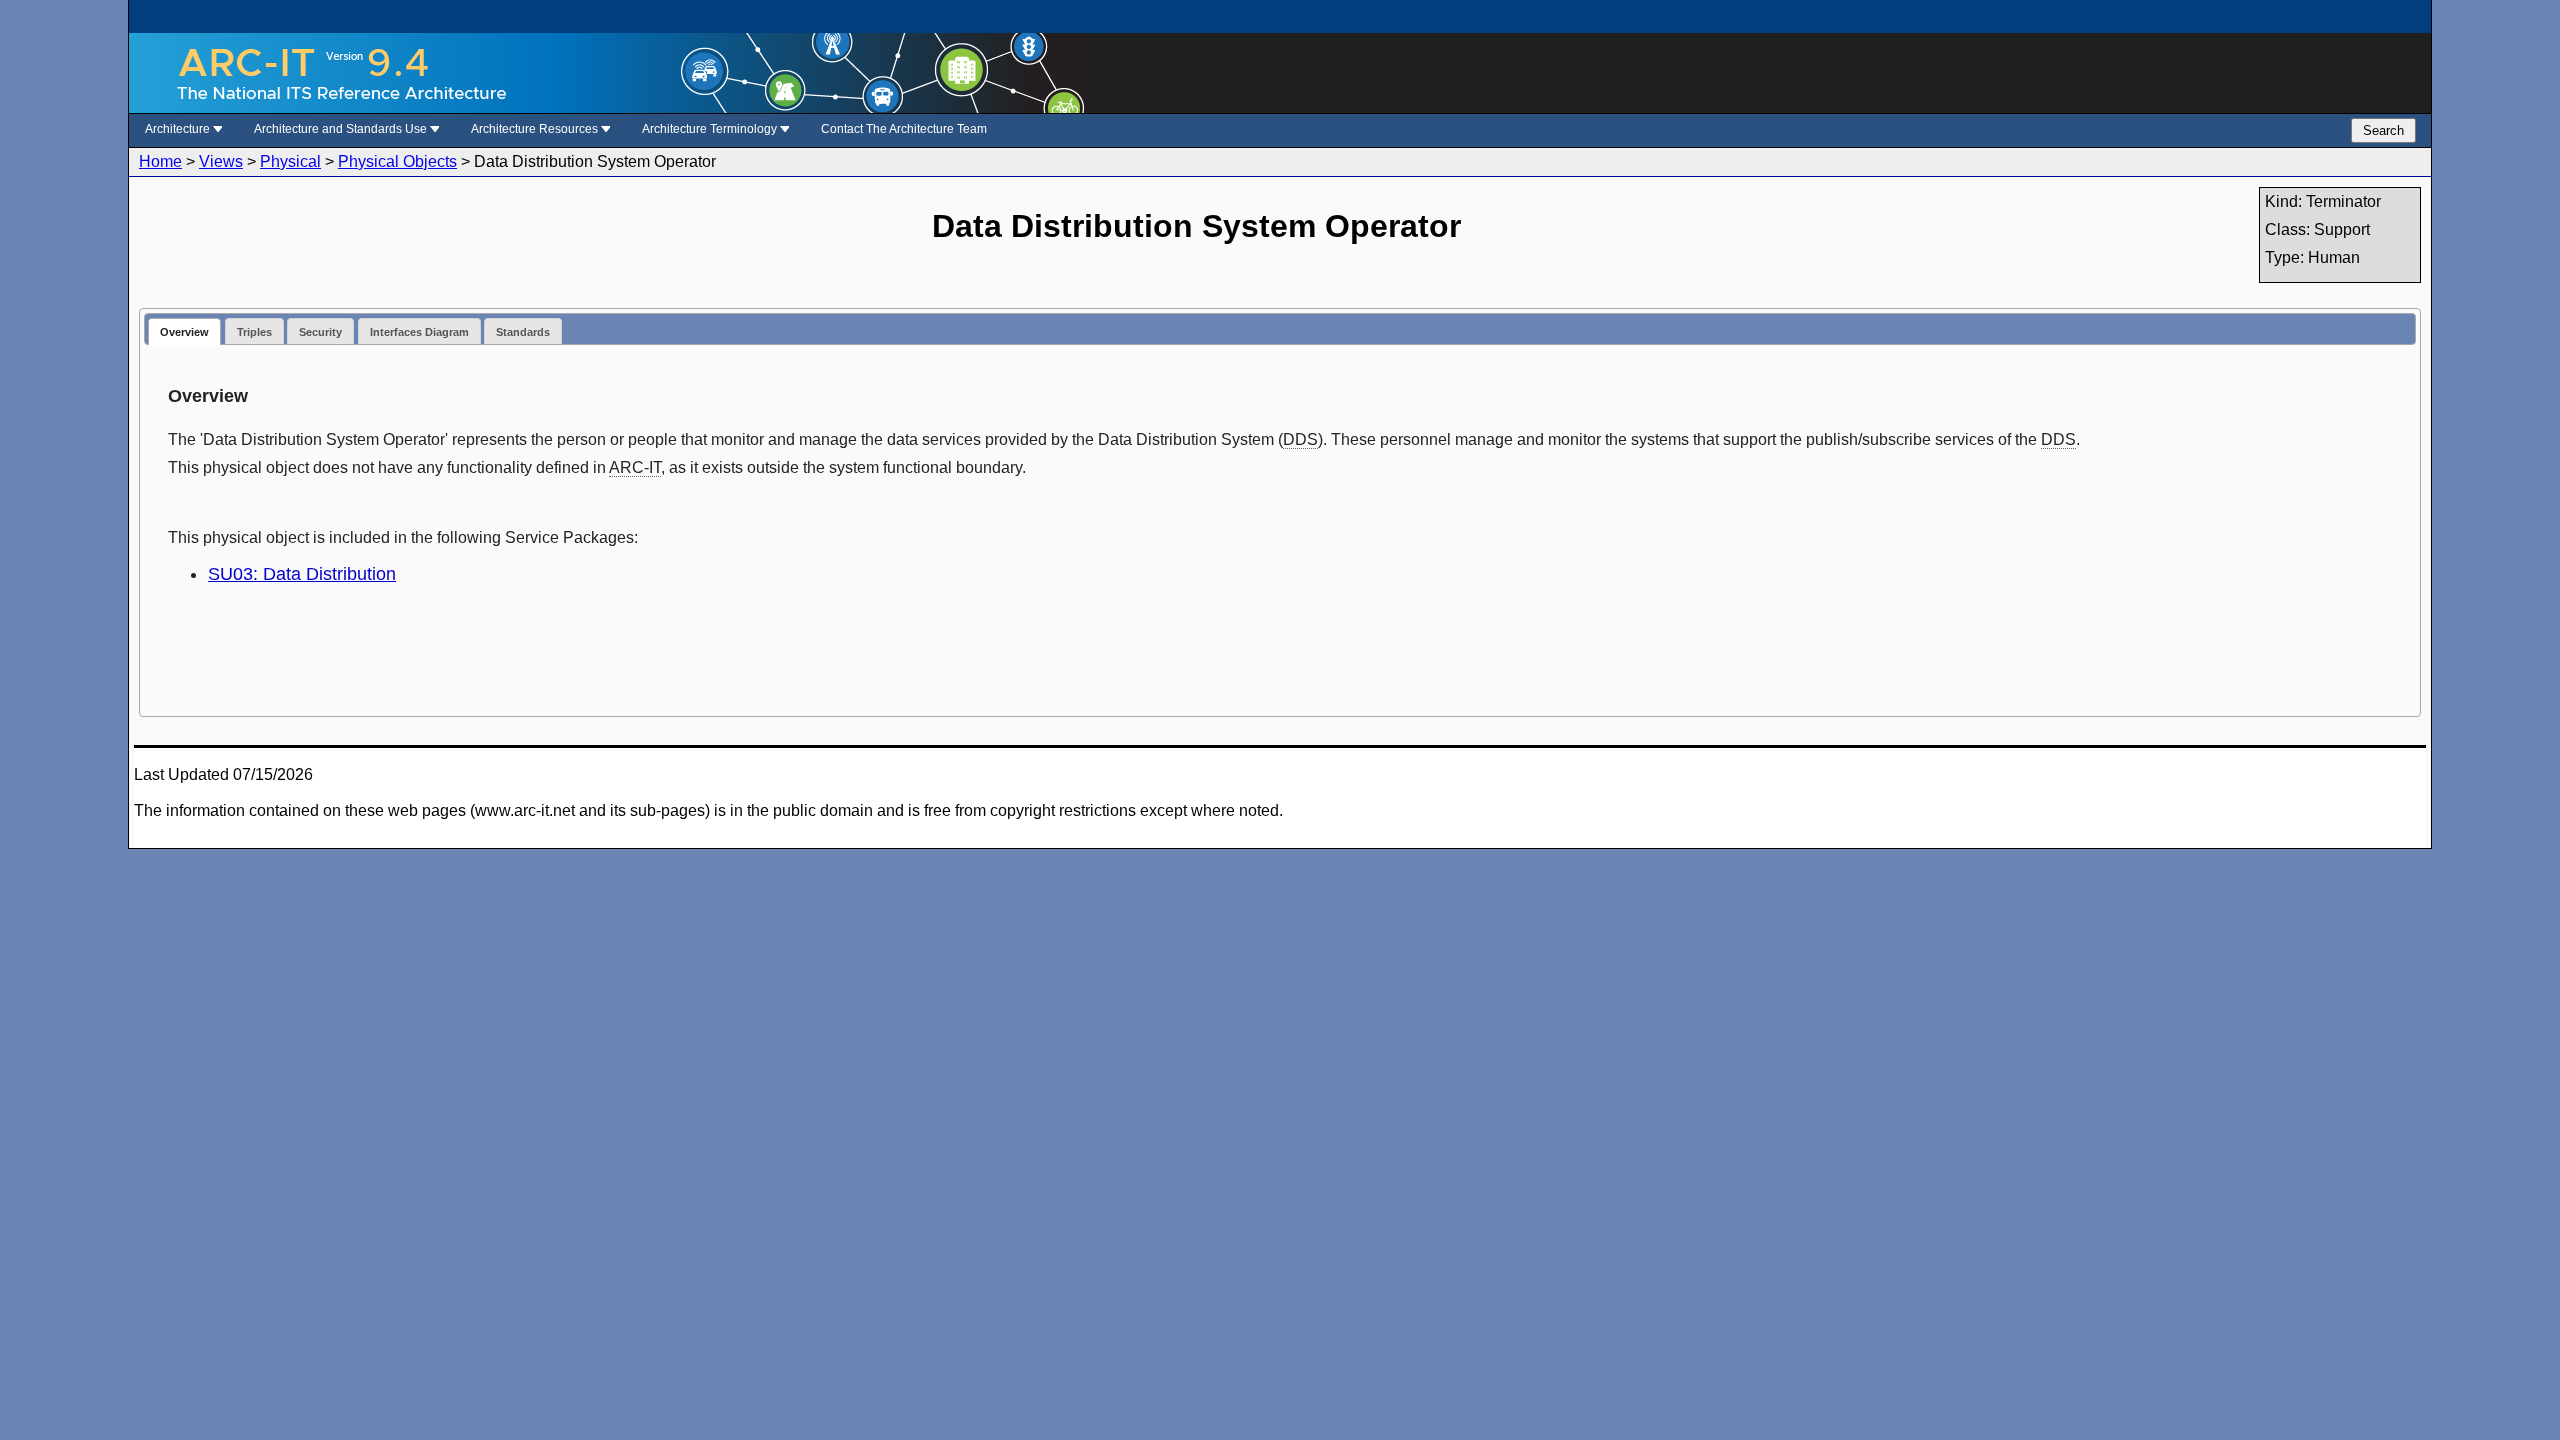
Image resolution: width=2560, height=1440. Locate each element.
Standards (523, 332)
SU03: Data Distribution (302, 574)
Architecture (179, 129)
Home (160, 161)
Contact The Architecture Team (904, 129)
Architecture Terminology (711, 129)
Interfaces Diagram (419, 332)
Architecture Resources (536, 129)
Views (221, 161)
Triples (254, 332)
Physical (290, 161)
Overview (184, 332)
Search (2383, 130)
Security (320, 332)
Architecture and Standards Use (342, 129)
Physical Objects (397, 161)
